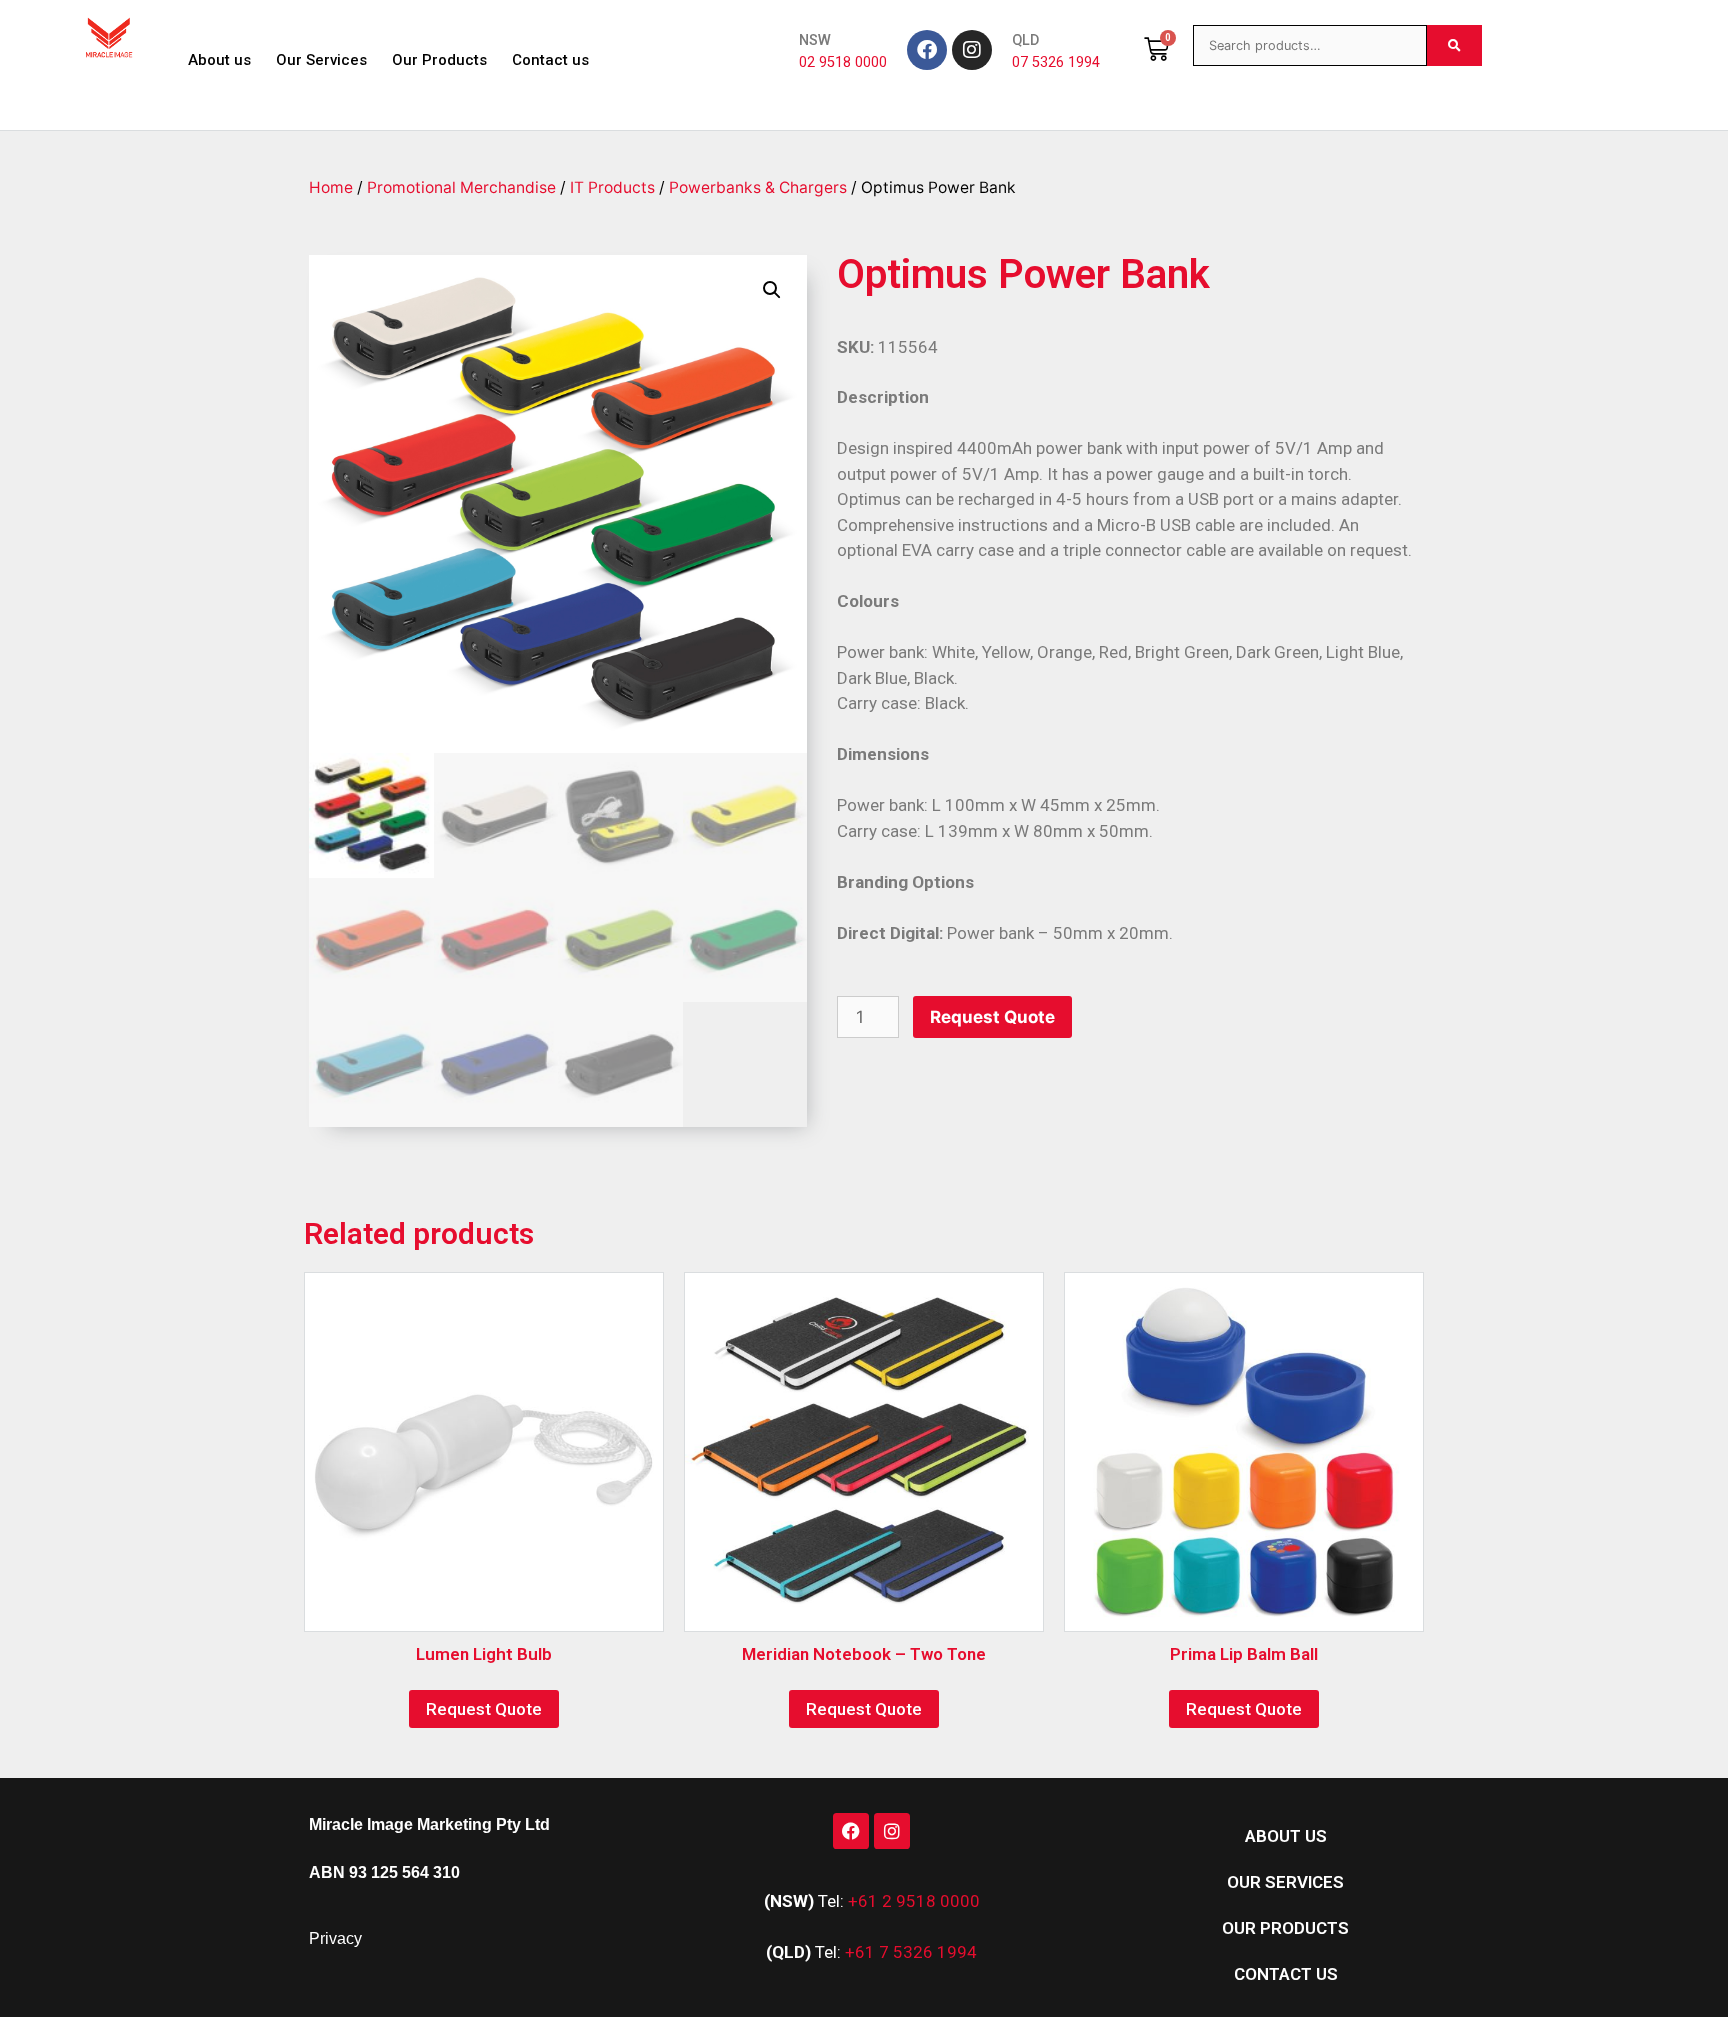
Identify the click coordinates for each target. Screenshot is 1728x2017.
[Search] (1454, 45)
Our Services (321, 60)
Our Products (439, 60)
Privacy (335, 1938)
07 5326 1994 (1056, 62)
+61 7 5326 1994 (911, 1952)
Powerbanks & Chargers (758, 187)
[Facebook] (927, 50)
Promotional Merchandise (461, 187)
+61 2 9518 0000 (914, 1901)
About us (219, 60)
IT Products (612, 187)
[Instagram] (972, 50)
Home (331, 187)
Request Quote (992, 1017)
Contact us (550, 60)
